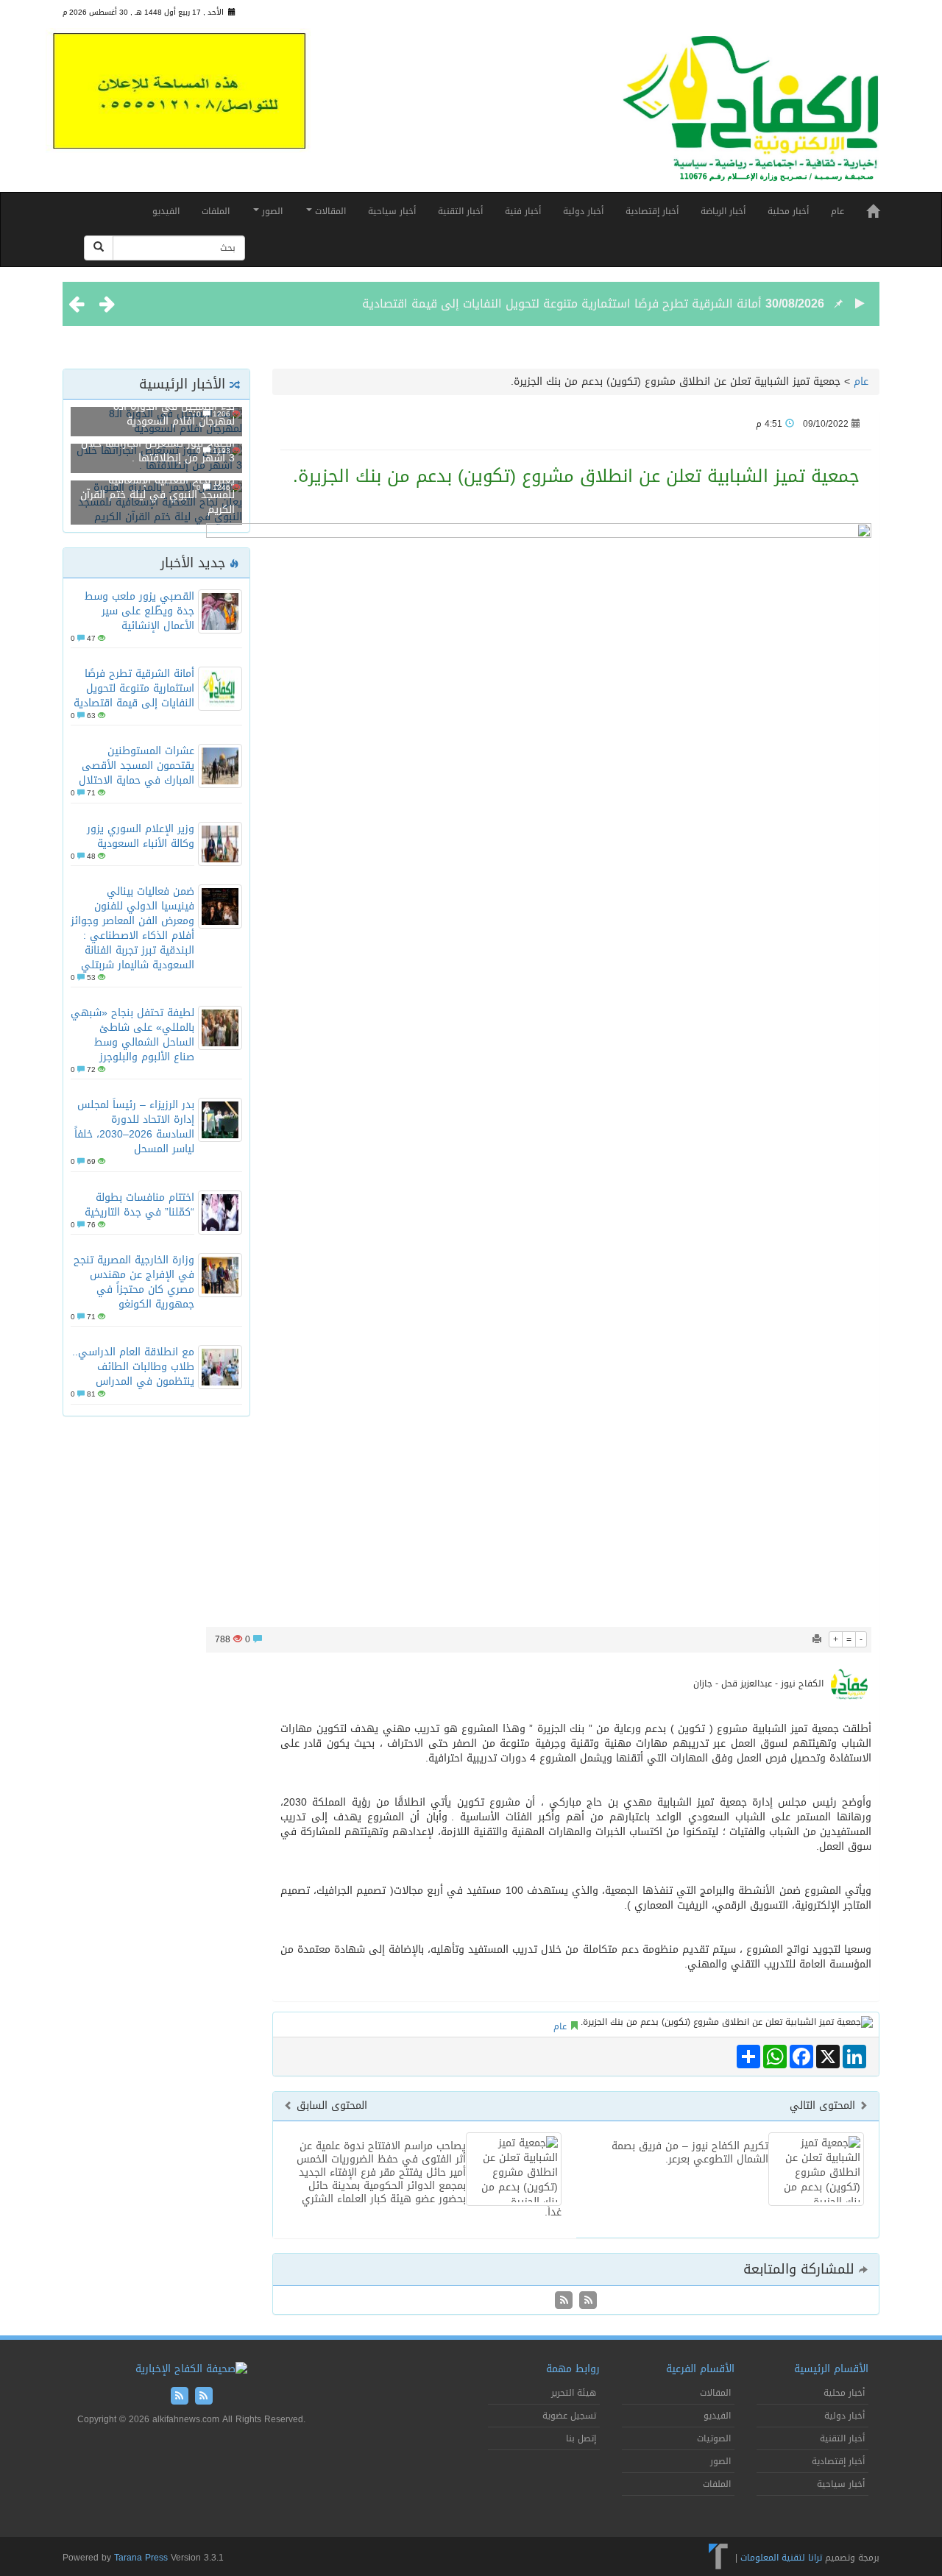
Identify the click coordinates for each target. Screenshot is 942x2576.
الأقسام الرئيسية (831, 2369)
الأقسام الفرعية (700, 2369)
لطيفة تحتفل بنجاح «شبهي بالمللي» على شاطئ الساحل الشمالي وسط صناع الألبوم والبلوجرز (132, 1035)
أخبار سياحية (392, 211)
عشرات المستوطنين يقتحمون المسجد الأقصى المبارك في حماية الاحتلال (137, 766)
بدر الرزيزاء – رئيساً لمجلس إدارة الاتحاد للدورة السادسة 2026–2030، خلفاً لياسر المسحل (134, 1127)
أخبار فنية (523, 211)
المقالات (329, 211)
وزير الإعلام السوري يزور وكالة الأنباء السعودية (141, 836)
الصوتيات (714, 2438)
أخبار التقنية (460, 211)
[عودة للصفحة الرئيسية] (751, 115)
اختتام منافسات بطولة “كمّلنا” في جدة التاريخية (139, 1205)
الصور (271, 211)
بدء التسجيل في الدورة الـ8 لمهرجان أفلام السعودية (174, 414)
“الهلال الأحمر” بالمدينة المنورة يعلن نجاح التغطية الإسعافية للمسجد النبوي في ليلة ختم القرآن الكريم (157, 487)
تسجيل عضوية (569, 2416)
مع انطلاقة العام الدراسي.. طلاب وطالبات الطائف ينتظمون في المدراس (133, 1367)
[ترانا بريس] (719, 2558)
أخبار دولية (583, 211)
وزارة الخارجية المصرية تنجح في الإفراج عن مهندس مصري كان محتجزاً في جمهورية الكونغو (134, 1282)
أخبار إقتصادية (652, 211)
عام (837, 211)
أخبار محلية (788, 211)
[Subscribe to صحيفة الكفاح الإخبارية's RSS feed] (586, 2301)
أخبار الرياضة (723, 211)
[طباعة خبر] (817, 1639)
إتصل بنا (581, 2438)
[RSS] (564, 2301)
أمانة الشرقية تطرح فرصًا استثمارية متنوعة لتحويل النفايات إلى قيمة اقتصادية (562, 304)
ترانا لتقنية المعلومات (781, 2558)
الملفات (216, 211)
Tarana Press (141, 2558)
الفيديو (166, 211)
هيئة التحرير (574, 2393)
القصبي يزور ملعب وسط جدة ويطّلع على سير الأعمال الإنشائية (139, 611)
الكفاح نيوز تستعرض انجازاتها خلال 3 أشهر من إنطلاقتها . (158, 451)
